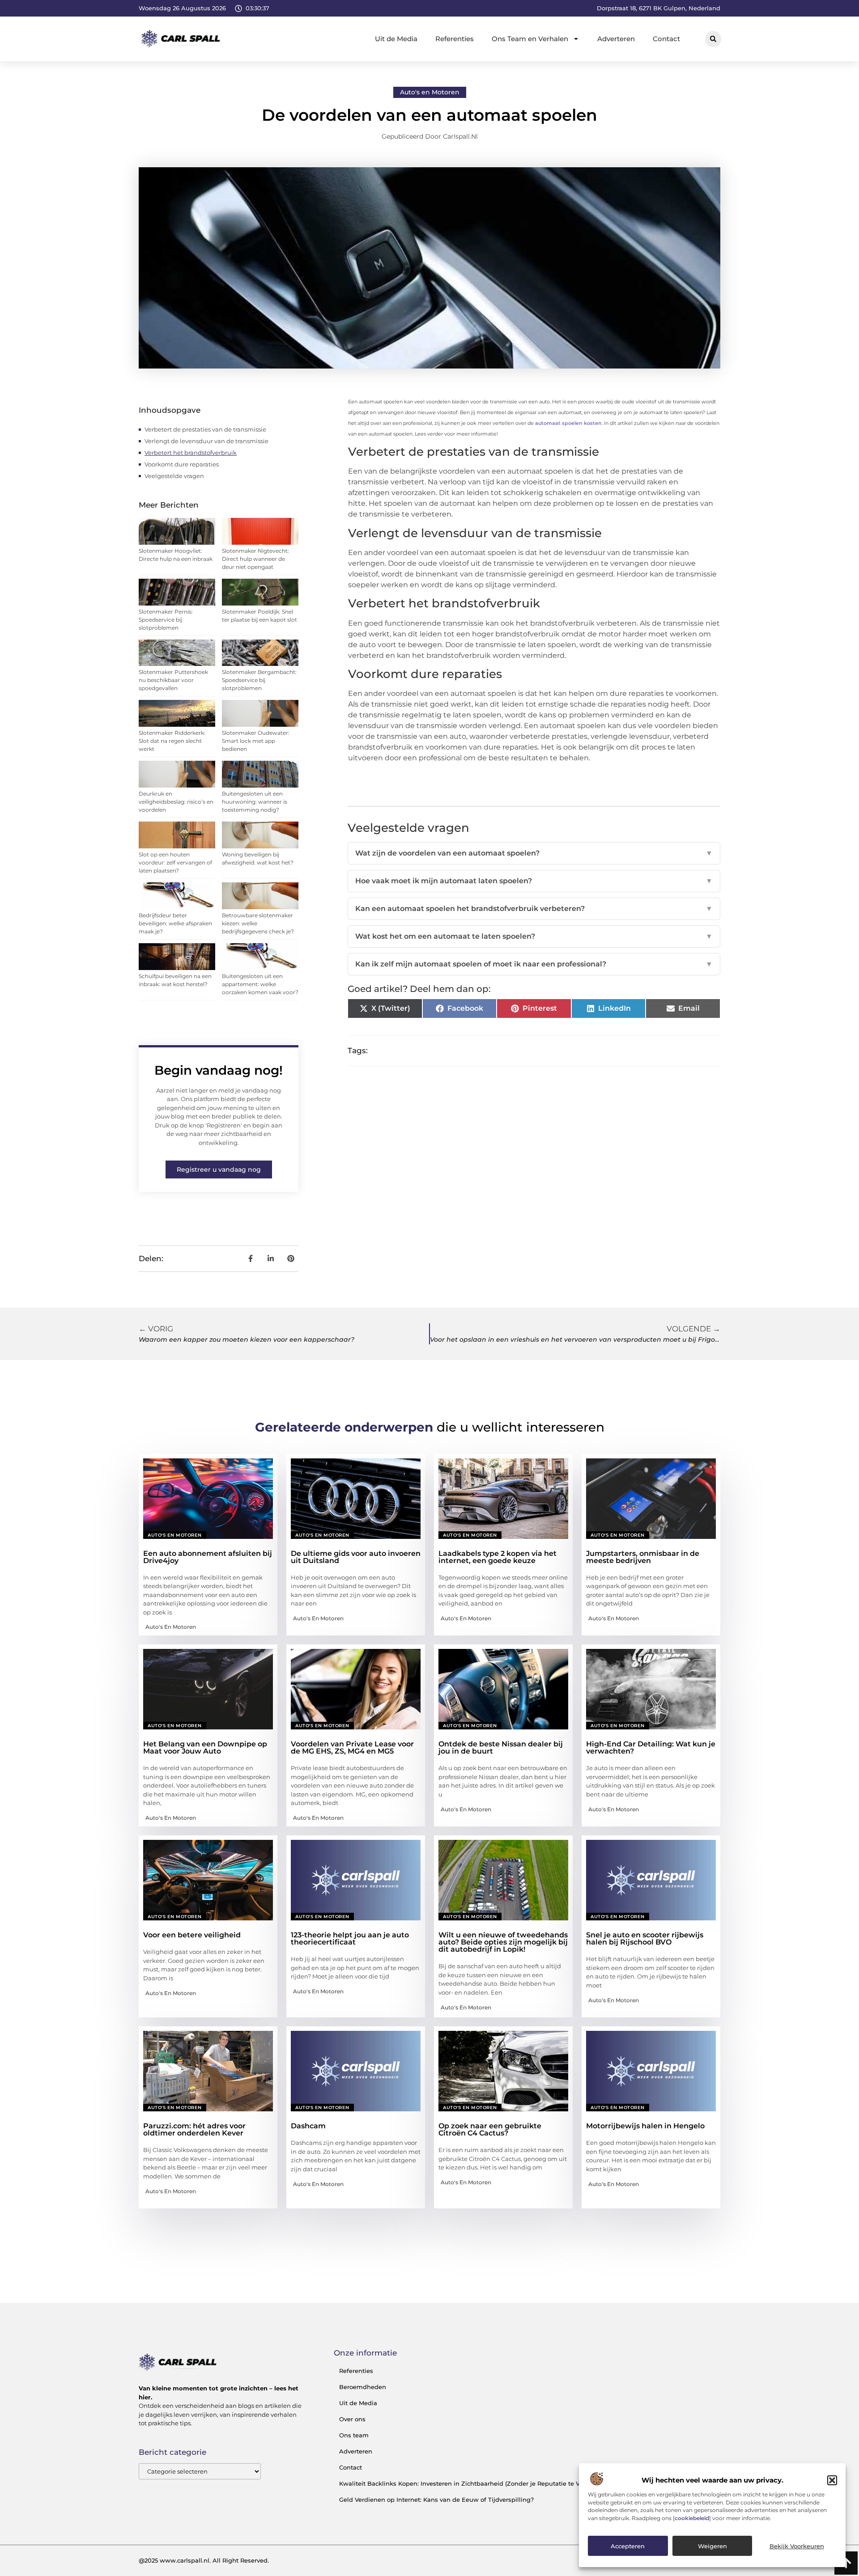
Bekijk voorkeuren (797, 2546)
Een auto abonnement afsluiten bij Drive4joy (208, 1557)
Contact (666, 39)
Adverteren (616, 39)
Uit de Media (396, 39)
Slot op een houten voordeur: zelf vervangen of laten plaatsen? (175, 862)
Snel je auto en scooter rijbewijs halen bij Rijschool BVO (645, 1938)
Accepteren (628, 2546)
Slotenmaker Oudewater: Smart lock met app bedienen (256, 741)
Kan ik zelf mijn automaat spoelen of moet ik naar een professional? (534, 964)
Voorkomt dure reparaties (182, 464)
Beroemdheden (363, 2387)
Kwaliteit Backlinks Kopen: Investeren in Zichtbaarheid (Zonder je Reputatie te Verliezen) (472, 2483)
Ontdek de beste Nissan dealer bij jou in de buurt (501, 1748)
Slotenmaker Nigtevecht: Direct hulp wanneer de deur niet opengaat (255, 559)
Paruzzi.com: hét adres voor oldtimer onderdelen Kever (194, 2129)
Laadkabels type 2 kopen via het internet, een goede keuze (498, 1557)
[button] (832, 2480)
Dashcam (308, 2126)
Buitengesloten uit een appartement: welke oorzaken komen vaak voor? (260, 984)
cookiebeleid (692, 2519)
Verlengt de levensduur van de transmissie (206, 441)
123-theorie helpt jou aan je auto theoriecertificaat (350, 1938)
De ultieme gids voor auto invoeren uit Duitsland (356, 1557)
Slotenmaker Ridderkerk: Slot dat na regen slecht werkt (172, 741)
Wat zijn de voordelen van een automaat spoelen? (534, 853)
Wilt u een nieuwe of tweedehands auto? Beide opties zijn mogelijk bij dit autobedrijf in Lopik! (503, 1942)
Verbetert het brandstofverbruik (191, 453)
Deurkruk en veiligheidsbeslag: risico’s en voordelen (176, 802)
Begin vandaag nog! (219, 1070)
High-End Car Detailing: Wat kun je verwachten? (651, 1748)
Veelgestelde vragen (174, 476)
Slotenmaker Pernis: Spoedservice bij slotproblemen (166, 620)
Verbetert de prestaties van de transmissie (205, 429)
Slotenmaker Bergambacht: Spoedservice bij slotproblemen (259, 680)
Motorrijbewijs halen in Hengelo (645, 2126)
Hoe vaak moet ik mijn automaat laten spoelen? (534, 881)
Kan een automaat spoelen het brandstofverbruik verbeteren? (534, 909)
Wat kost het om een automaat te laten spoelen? (534, 936)
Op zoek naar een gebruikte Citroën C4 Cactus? (490, 2129)
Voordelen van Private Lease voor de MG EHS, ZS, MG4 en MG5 (352, 1748)
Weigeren (712, 2546)
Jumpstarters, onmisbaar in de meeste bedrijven (643, 1557)
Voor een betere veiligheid (192, 1935)
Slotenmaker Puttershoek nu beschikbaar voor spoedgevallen (173, 680)
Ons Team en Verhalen (530, 39)
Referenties (455, 39)
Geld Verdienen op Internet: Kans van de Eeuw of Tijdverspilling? (436, 2500)
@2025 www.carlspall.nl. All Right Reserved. (204, 2560)
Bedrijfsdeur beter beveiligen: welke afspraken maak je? (175, 923)
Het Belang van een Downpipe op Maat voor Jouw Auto (205, 1748)
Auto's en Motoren (430, 92)
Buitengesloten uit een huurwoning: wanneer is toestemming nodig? (255, 802)
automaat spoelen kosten (568, 423)
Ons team (354, 2435)
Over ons (352, 2419)
